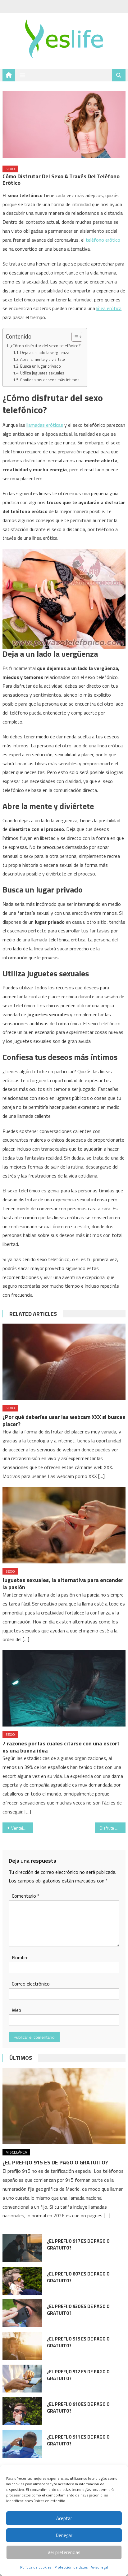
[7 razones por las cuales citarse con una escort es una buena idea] (64, 1688)
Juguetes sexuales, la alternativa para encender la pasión (63, 1584)
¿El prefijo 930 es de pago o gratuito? (78, 2310)
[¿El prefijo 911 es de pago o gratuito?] (22, 2444)
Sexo (10, 169)
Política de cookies (36, 2567)
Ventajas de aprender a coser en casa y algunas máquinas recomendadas (22, 1828)
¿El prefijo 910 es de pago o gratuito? (78, 2407)
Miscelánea (16, 2152)
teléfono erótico (103, 240)
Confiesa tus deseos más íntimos (50, 380)
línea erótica (109, 308)
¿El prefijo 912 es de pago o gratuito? (78, 2375)
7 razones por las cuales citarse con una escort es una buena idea (61, 1747)
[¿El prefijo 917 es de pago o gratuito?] (22, 2248)
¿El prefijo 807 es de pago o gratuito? (78, 2277)
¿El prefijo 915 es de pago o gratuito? (55, 2162)
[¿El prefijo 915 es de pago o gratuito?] (64, 2106)
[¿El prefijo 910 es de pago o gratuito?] (22, 2411)
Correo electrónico (31, 1984)
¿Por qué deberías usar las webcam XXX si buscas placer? (64, 1420)
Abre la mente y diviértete (43, 359)
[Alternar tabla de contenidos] (74, 337)
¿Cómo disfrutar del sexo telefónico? (46, 346)
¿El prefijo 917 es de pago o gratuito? (78, 2244)
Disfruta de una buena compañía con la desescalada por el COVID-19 (113, 1828)
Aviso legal (99, 2567)
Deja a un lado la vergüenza (45, 352)
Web (16, 2010)
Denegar (64, 2535)
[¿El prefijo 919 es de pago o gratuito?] (22, 2346)
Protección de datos (71, 2567)
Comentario (26, 1896)
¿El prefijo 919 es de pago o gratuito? (78, 2342)
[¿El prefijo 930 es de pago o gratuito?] (22, 2313)
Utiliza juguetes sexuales (42, 373)
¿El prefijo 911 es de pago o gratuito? (78, 2440)
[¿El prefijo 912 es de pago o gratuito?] (22, 2379)
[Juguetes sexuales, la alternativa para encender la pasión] (64, 1525)
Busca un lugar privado (41, 366)
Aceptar (64, 2518)
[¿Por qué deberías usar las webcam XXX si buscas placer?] (64, 1362)
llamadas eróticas (45, 425)
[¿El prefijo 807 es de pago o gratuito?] (22, 2281)
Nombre (20, 1957)
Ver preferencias (64, 2552)
